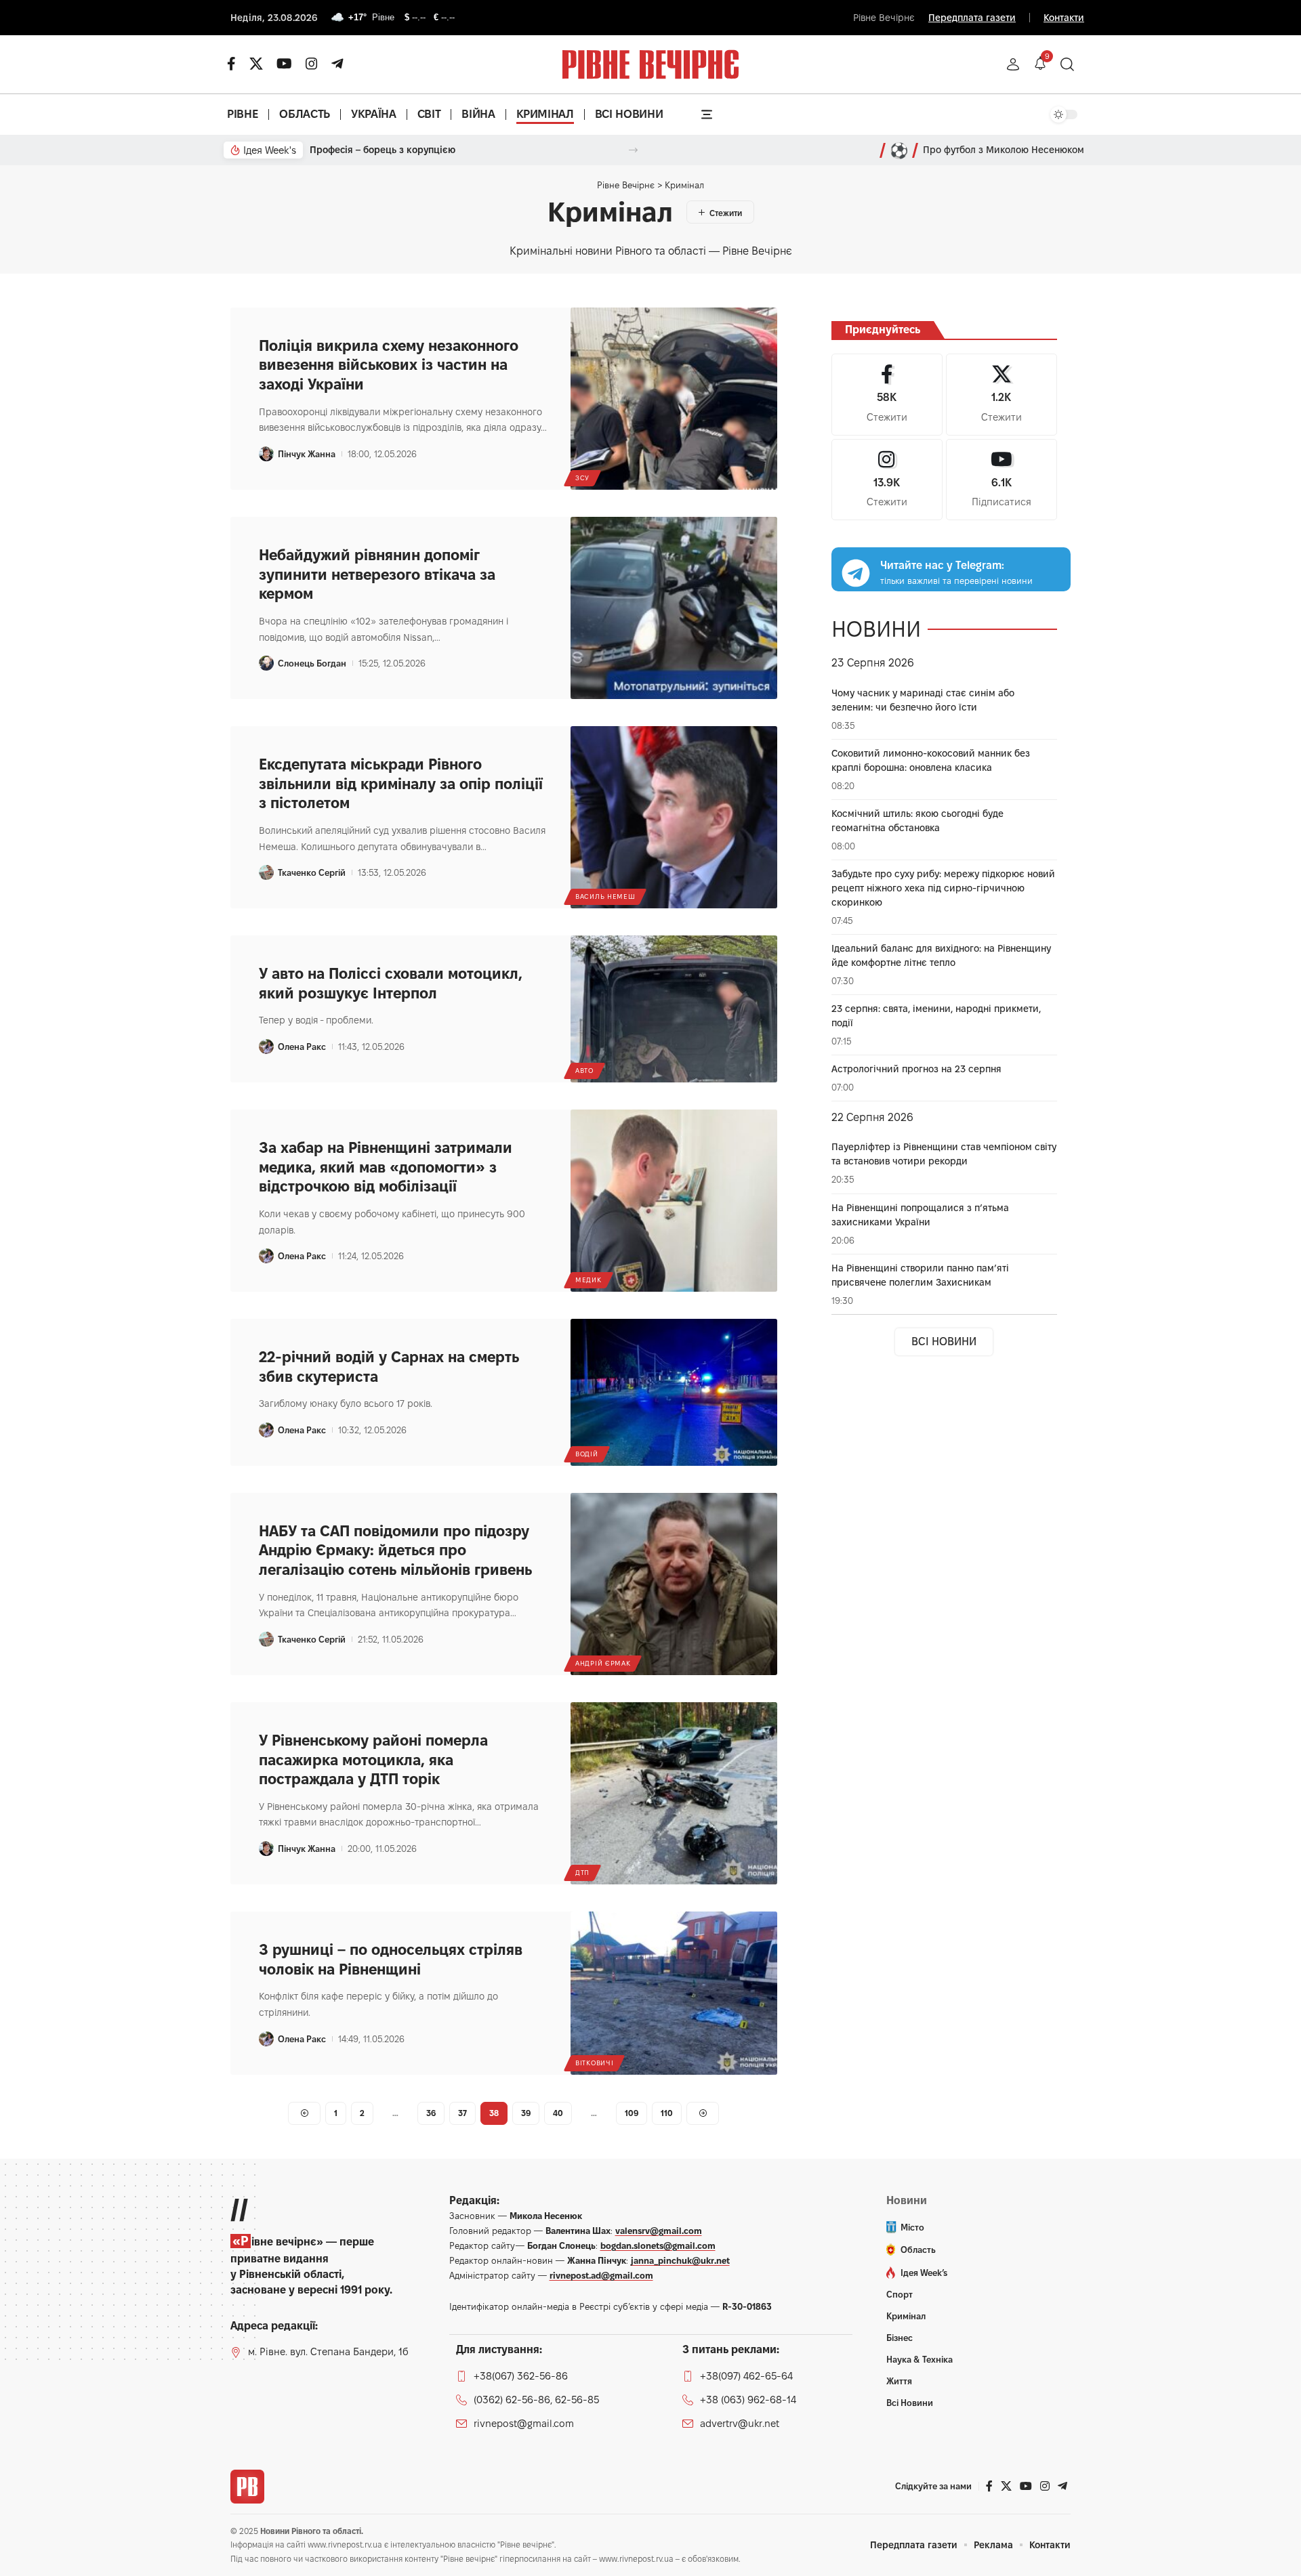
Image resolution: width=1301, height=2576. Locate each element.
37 (462, 2113)
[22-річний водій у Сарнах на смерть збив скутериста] (674, 1392)
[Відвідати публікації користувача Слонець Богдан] (266, 663)
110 (667, 2113)
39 (526, 2113)
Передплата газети (972, 18)
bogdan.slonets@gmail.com (658, 2245)
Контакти (1064, 18)
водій (587, 1454)
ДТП (582, 1873)
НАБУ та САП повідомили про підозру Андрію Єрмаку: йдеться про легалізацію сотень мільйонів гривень (395, 1550)
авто (584, 1071)
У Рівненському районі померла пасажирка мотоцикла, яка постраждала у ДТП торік (373, 1759)
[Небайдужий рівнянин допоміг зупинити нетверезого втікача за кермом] (674, 608)
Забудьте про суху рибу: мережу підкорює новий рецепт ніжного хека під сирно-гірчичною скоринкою (943, 888)
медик (588, 1280)
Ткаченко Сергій (312, 872)
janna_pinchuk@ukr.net (680, 2260)
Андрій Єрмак (603, 1663)
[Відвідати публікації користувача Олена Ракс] (266, 1047)
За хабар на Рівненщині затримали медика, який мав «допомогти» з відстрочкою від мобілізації (386, 1167)
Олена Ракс (302, 1047)
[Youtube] (1001, 480)
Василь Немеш (605, 896)
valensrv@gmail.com (659, 2231)
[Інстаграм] (312, 64)
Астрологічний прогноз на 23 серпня (916, 1069)
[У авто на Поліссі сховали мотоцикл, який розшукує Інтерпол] (674, 1009)
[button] (1013, 64)
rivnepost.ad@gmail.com (601, 2275)
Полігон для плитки (354, 150)
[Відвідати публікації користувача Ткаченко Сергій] (266, 872)
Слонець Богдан (312, 663)
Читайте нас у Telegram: (942, 566)
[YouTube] (284, 64)
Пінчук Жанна (307, 454)
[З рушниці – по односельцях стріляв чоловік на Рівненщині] (674, 1993)
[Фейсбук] (231, 64)
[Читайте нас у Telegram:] (856, 573)
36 (431, 2113)
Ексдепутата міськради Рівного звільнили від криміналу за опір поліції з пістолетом (401, 783)
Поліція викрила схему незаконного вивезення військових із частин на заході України (389, 365)
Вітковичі (594, 2063)
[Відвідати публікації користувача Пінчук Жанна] (266, 454)
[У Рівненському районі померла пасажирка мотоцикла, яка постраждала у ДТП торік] (674, 1793)
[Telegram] (337, 64)
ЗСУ (582, 478)
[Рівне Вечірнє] (247, 2487)
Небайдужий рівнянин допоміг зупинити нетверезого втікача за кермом (377, 574)
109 (632, 2113)
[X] (256, 64)
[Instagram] (887, 480)
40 (558, 2113)
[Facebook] (887, 395)
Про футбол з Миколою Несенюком (1004, 150)
